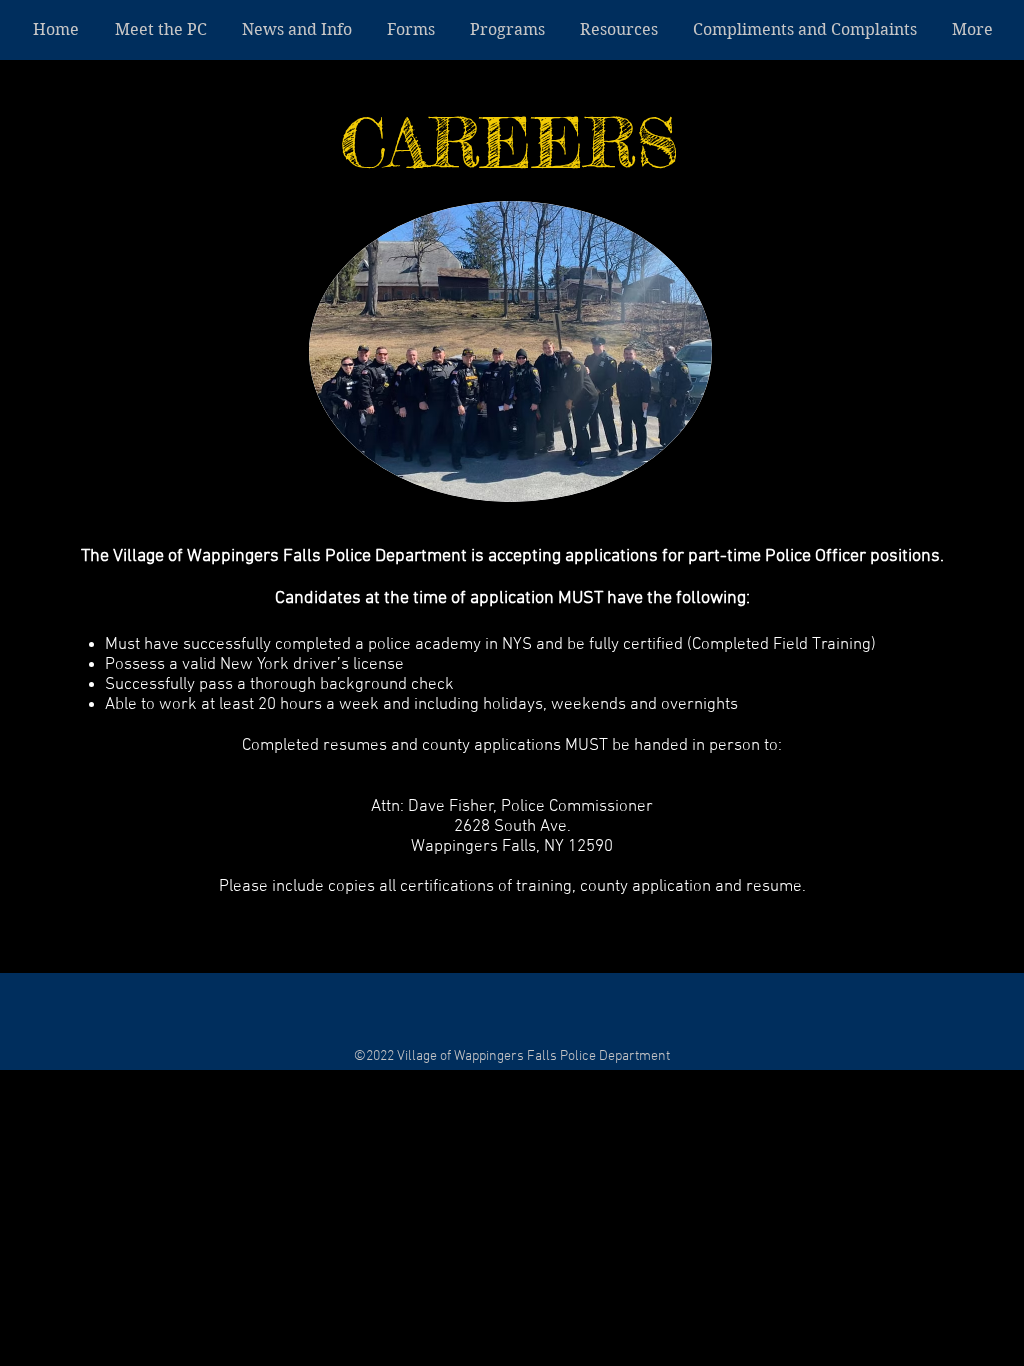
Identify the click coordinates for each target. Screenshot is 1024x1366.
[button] (507, 30)
